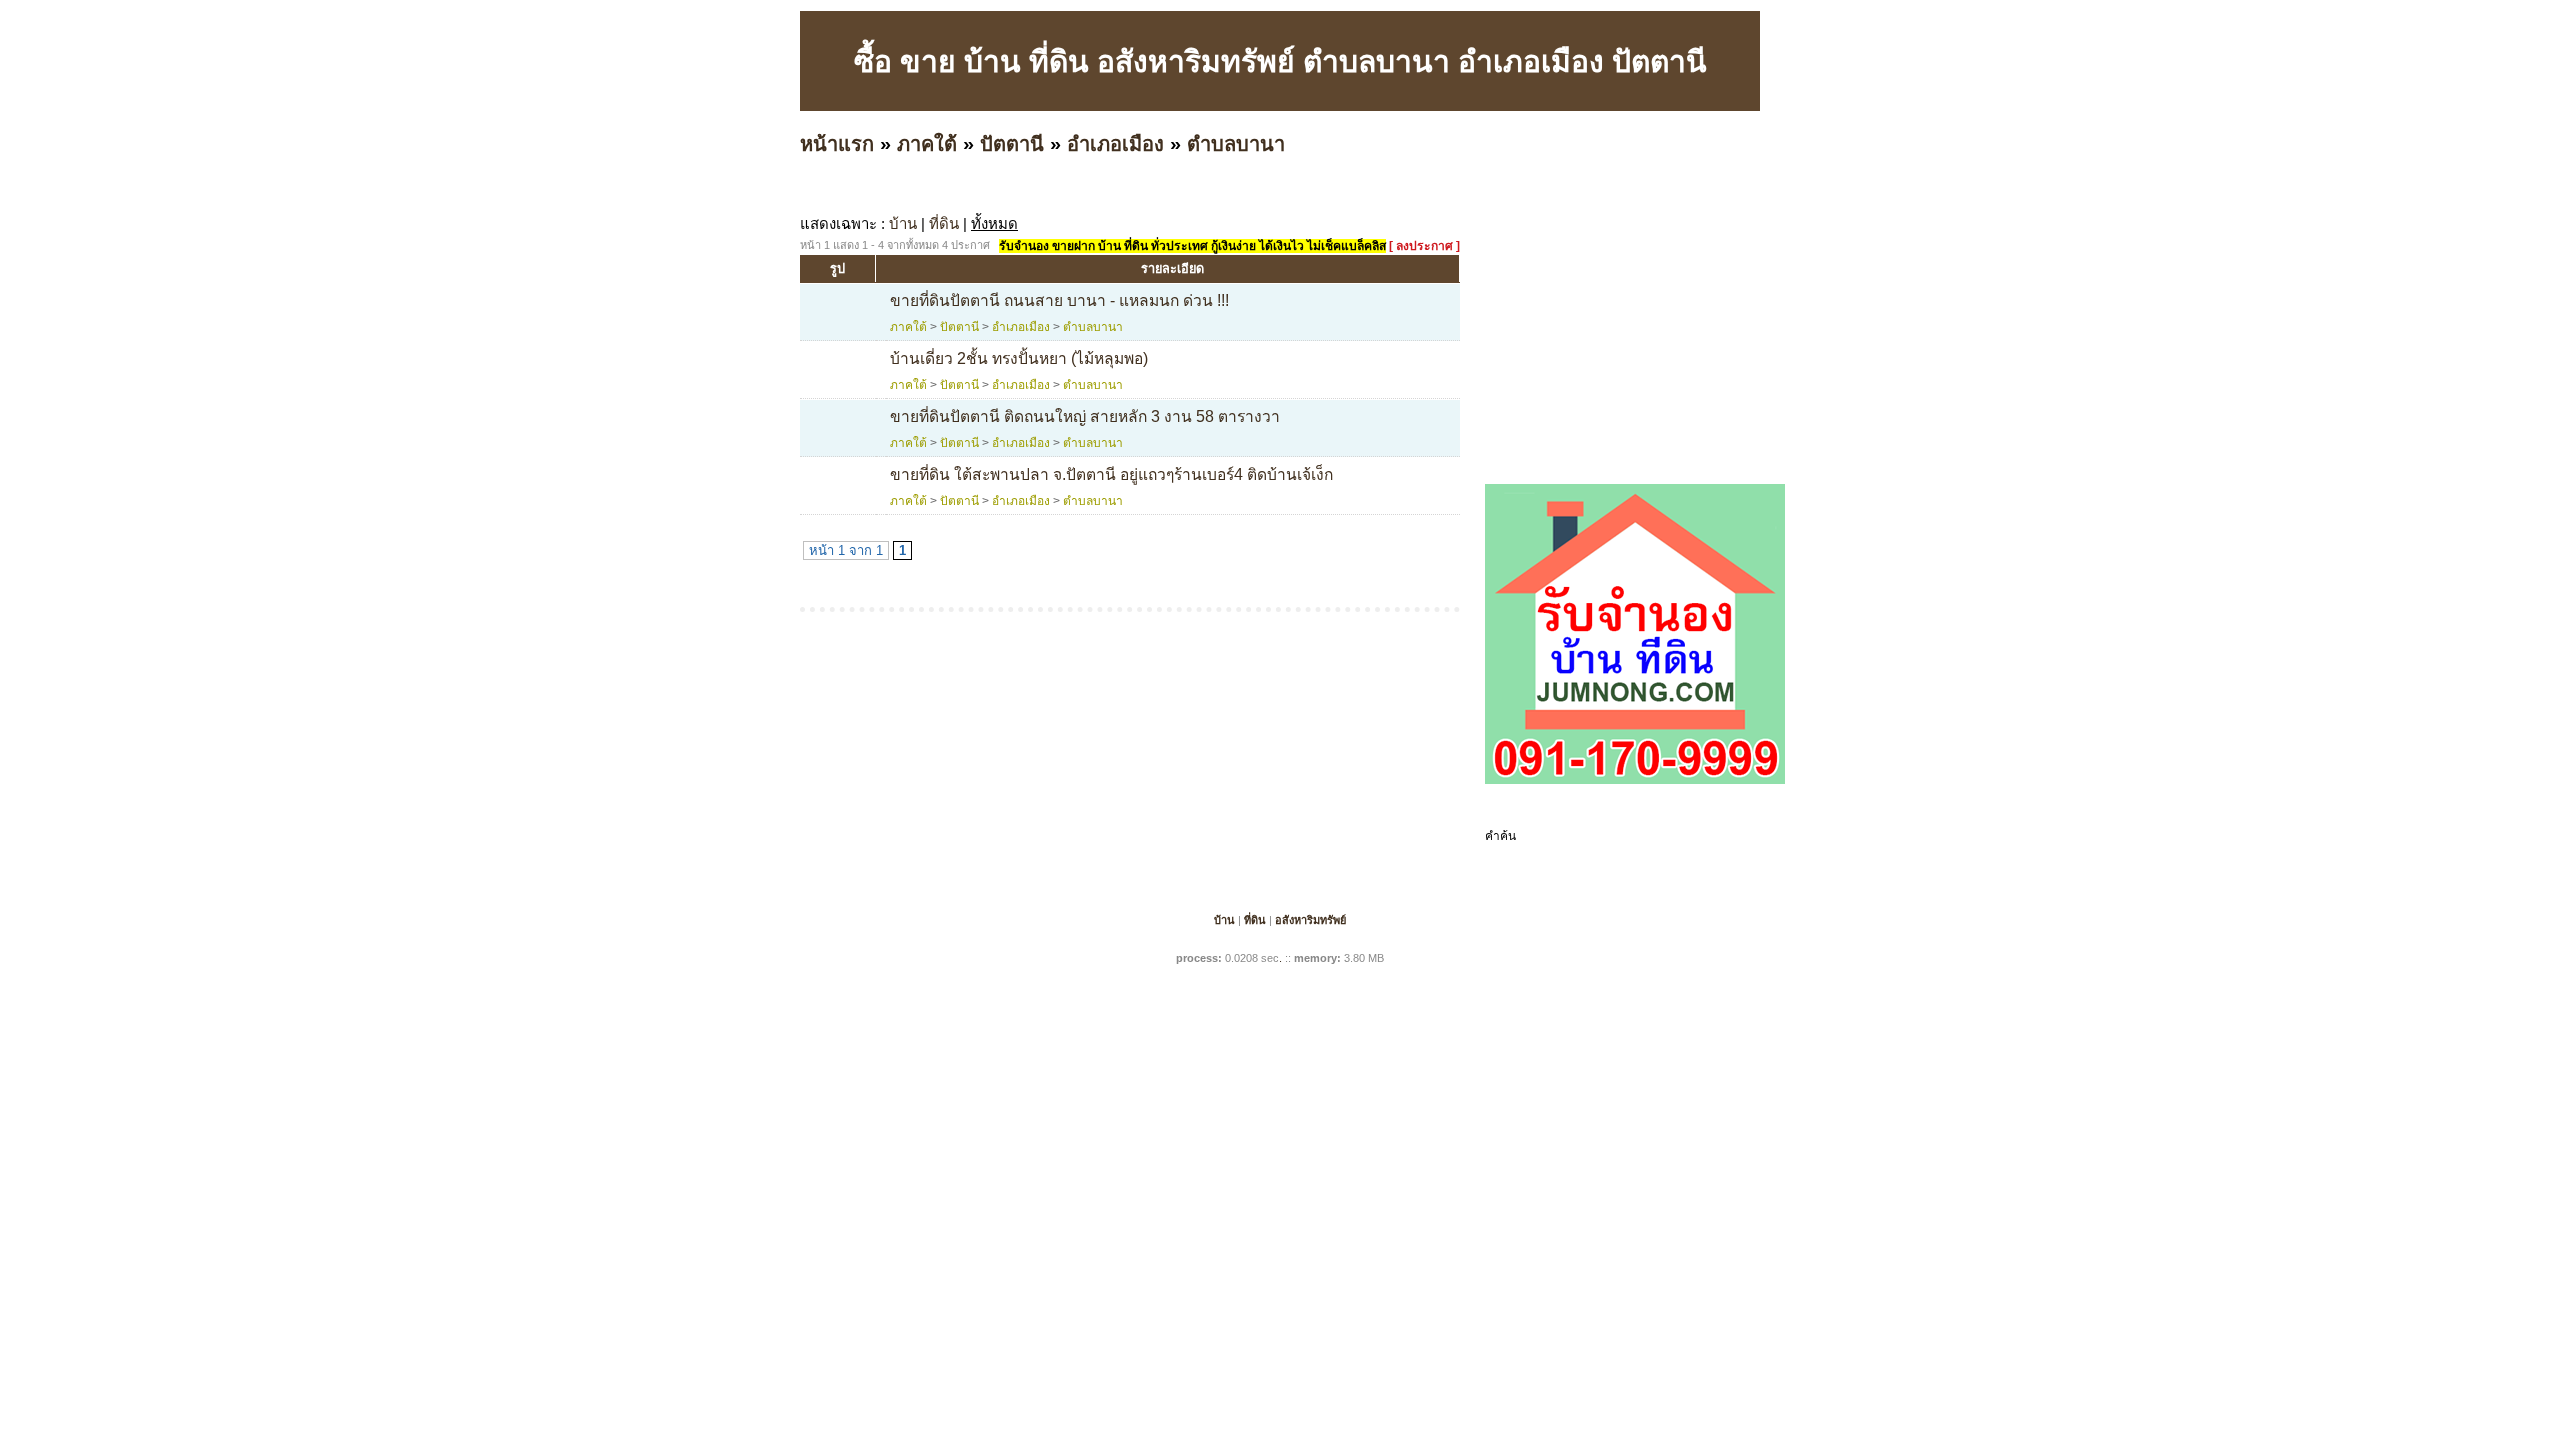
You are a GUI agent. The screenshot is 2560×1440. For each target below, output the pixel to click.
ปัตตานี (1012, 144)
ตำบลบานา (1236, 144)
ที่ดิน (944, 223)
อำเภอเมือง (1115, 144)
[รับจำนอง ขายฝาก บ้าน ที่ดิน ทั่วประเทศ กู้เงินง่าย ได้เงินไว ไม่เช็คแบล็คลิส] (1635, 780)
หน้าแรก (837, 144)
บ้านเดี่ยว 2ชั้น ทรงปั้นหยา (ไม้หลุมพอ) (1019, 358)
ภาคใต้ (927, 144)
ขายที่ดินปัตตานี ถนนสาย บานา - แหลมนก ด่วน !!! (1059, 300)
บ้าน (903, 223)
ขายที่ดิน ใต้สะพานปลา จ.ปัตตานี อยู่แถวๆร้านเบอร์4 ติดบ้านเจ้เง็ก (1111, 474)
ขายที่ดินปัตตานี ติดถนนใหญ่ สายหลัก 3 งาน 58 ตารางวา (1085, 416)
